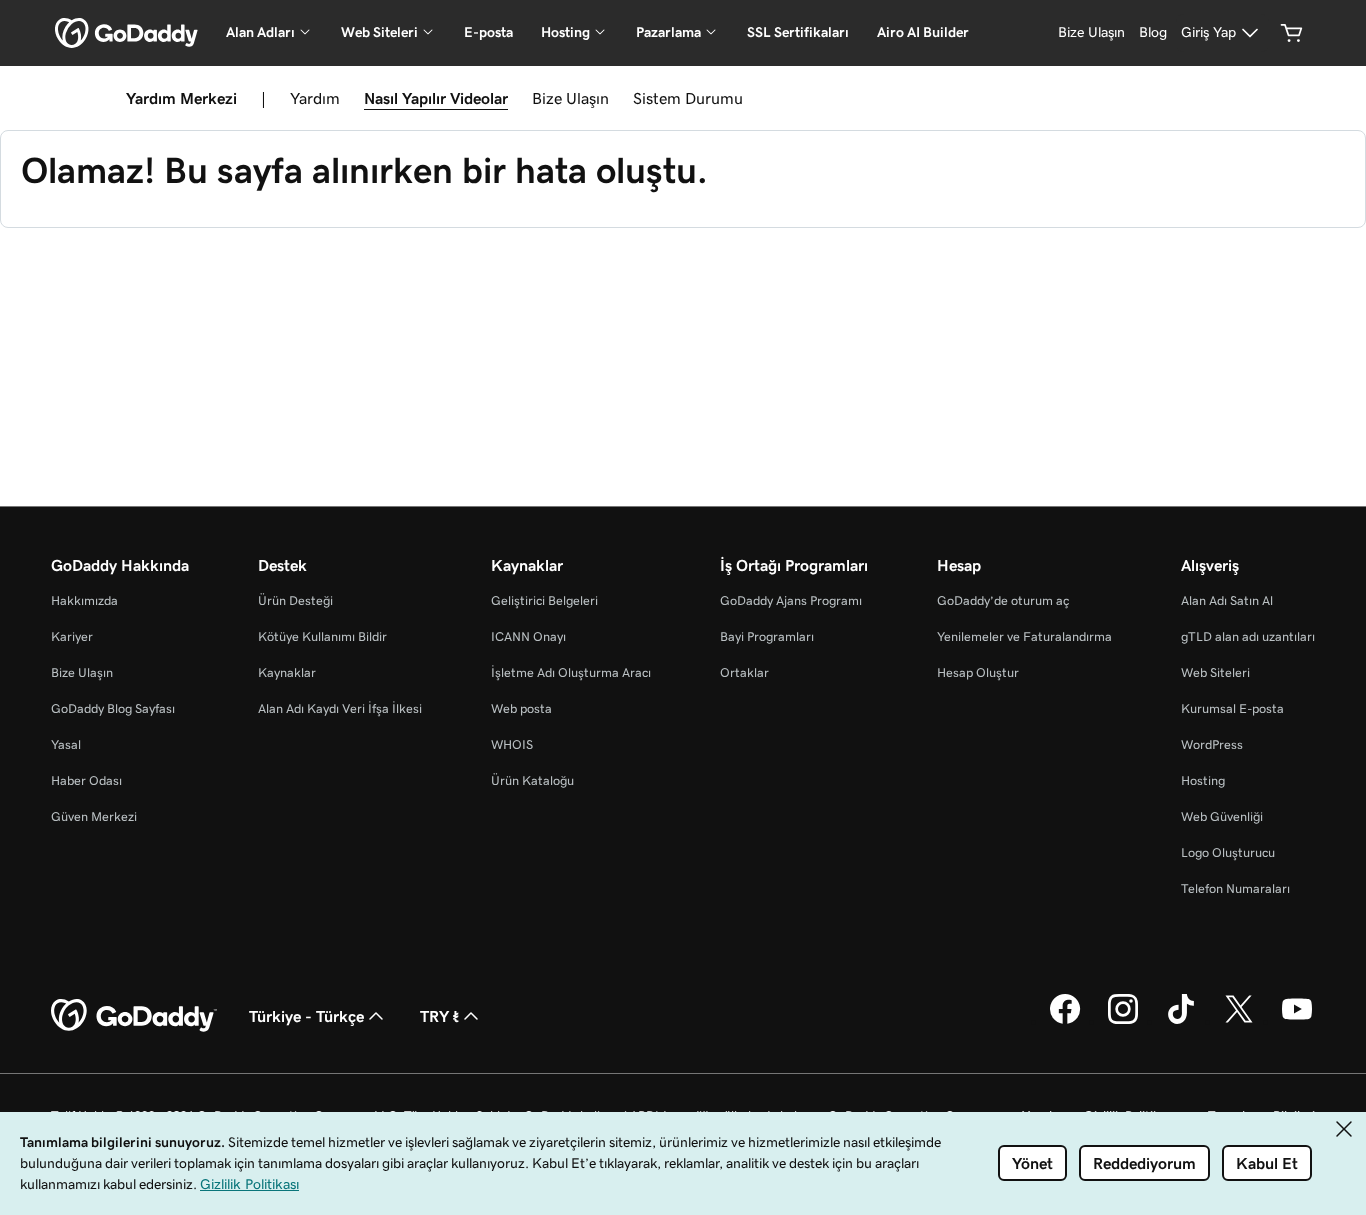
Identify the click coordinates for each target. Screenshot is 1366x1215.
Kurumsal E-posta (1232, 708)
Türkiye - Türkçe (306, 1016)
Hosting (1203, 780)
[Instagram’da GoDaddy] (1123, 1021)
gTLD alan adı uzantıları (1248, 636)
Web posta (521, 708)
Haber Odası (86, 780)
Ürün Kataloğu (532, 780)
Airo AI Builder (923, 32)
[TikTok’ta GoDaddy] (1181, 1021)
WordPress (1212, 744)
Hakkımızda (84, 600)
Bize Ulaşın (570, 98)
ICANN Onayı (528, 636)
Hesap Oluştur (978, 672)
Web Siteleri (1215, 672)
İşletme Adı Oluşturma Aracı (571, 672)
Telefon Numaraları (1235, 888)
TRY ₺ (439, 1016)
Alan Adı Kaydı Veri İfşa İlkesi (340, 708)
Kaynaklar (287, 672)
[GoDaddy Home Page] (134, 1016)
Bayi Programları (767, 636)
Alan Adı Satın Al (1227, 600)
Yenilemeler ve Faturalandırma (1024, 636)
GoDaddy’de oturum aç (1003, 600)
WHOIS (512, 744)
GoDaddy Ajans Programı (791, 600)
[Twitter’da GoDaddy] (1239, 1021)
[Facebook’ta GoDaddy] (1065, 1021)
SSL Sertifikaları (798, 32)
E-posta (488, 32)
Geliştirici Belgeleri (544, 600)
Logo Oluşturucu (1228, 852)
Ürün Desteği (295, 600)
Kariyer (72, 636)
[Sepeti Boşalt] (1292, 33)
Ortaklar (744, 672)
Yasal (66, 744)
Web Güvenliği (1222, 816)
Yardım (315, 98)
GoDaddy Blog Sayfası (113, 708)
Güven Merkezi (94, 816)
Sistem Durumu (688, 98)
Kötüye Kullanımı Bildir (322, 636)
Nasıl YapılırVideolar (436, 98)
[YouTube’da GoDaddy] (1297, 1021)
